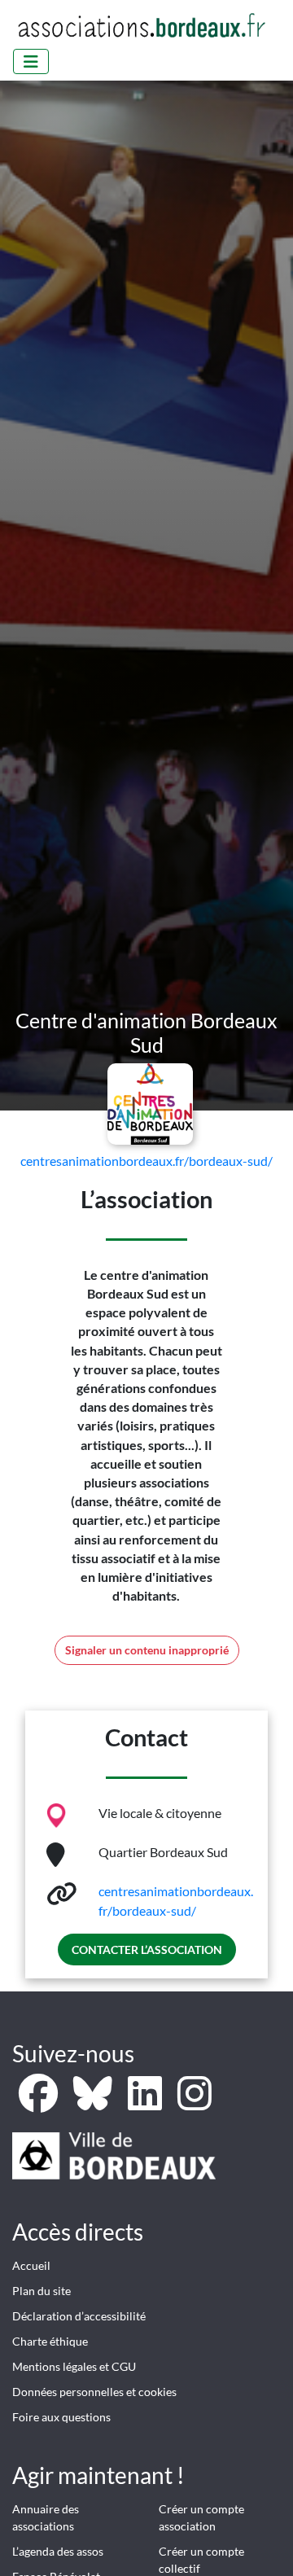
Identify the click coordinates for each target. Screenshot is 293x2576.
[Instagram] (195, 2103)
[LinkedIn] (146, 2103)
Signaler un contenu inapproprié (147, 1650)
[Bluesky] (94, 2103)
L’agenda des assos (58, 2551)
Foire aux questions (61, 2417)
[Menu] (31, 61)
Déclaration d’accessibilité (79, 2316)
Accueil (31, 2265)
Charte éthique (50, 2341)
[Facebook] (39, 2103)
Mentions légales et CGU (74, 2366)
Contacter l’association (147, 1950)
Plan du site (42, 2291)
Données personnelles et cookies (94, 2392)
